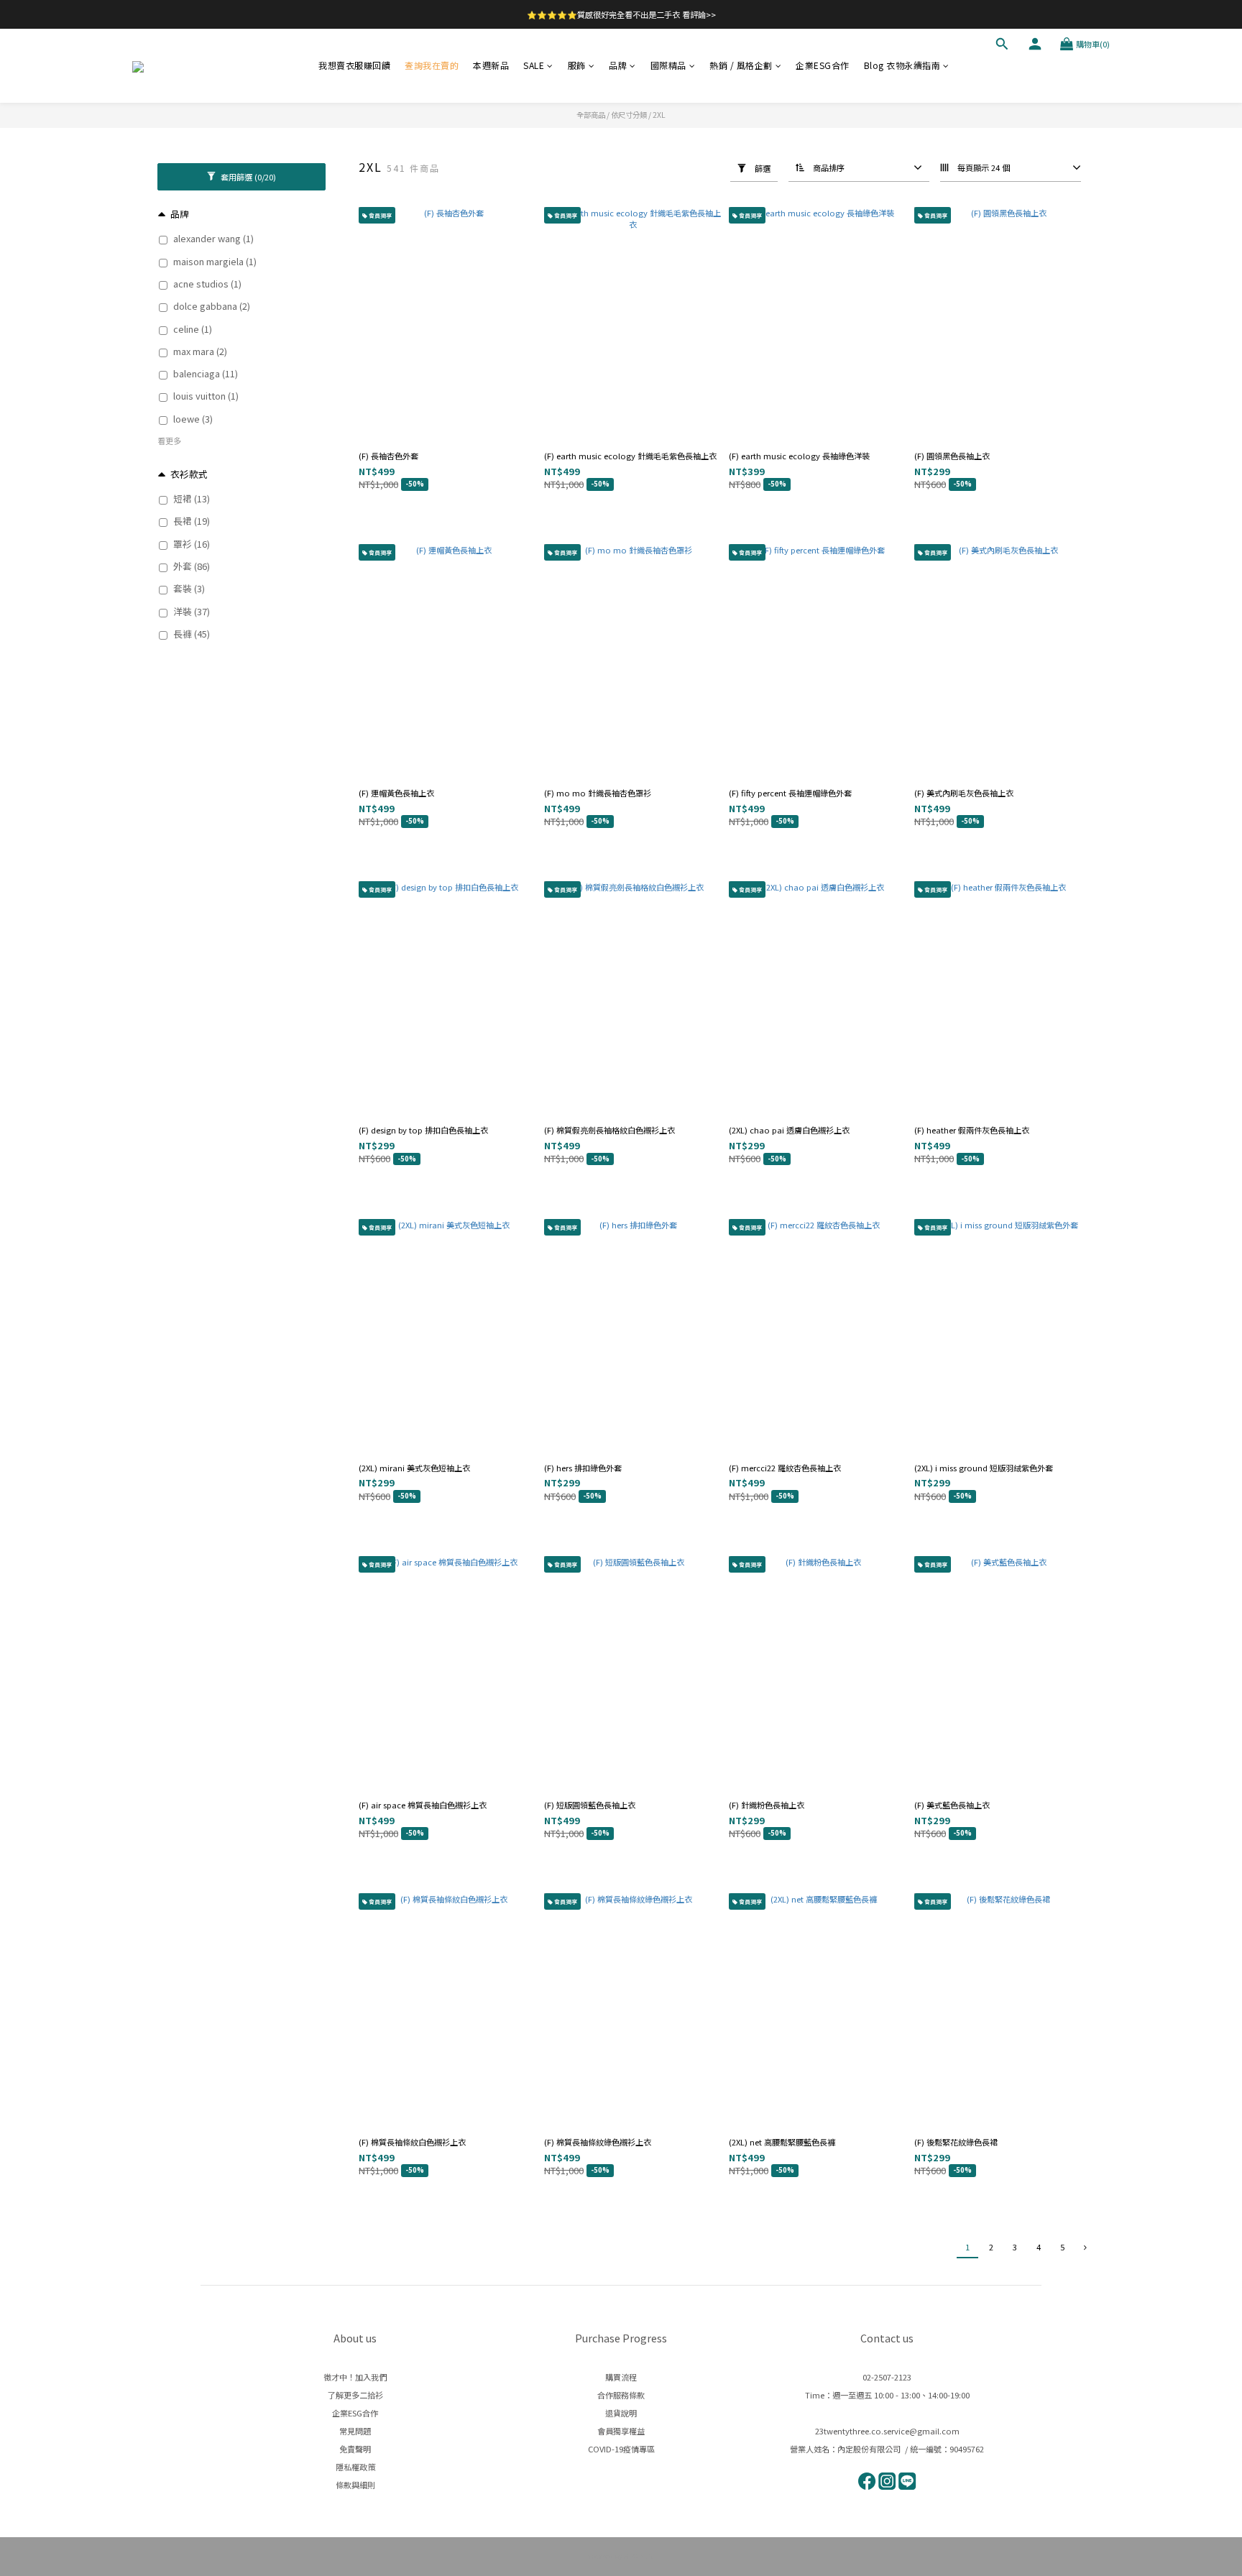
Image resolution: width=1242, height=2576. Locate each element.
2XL (659, 115)
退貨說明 (621, 2413)
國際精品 (668, 65)
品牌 (618, 65)
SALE (534, 65)
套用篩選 (247, 177)
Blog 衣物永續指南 (902, 65)
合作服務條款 (621, 2395)
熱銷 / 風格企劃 (741, 65)
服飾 (577, 65)
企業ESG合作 (823, 65)
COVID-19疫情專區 (621, 2449)
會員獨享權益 (621, 2431)
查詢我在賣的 (432, 65)
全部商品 (591, 115)
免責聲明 (355, 2449)
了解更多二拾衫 (355, 2395)
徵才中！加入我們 (355, 2377)
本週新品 (491, 65)
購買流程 (621, 2377)
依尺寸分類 (629, 115)
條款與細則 (355, 2485)
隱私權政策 (355, 2467)
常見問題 (355, 2431)
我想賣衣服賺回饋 (354, 65)
